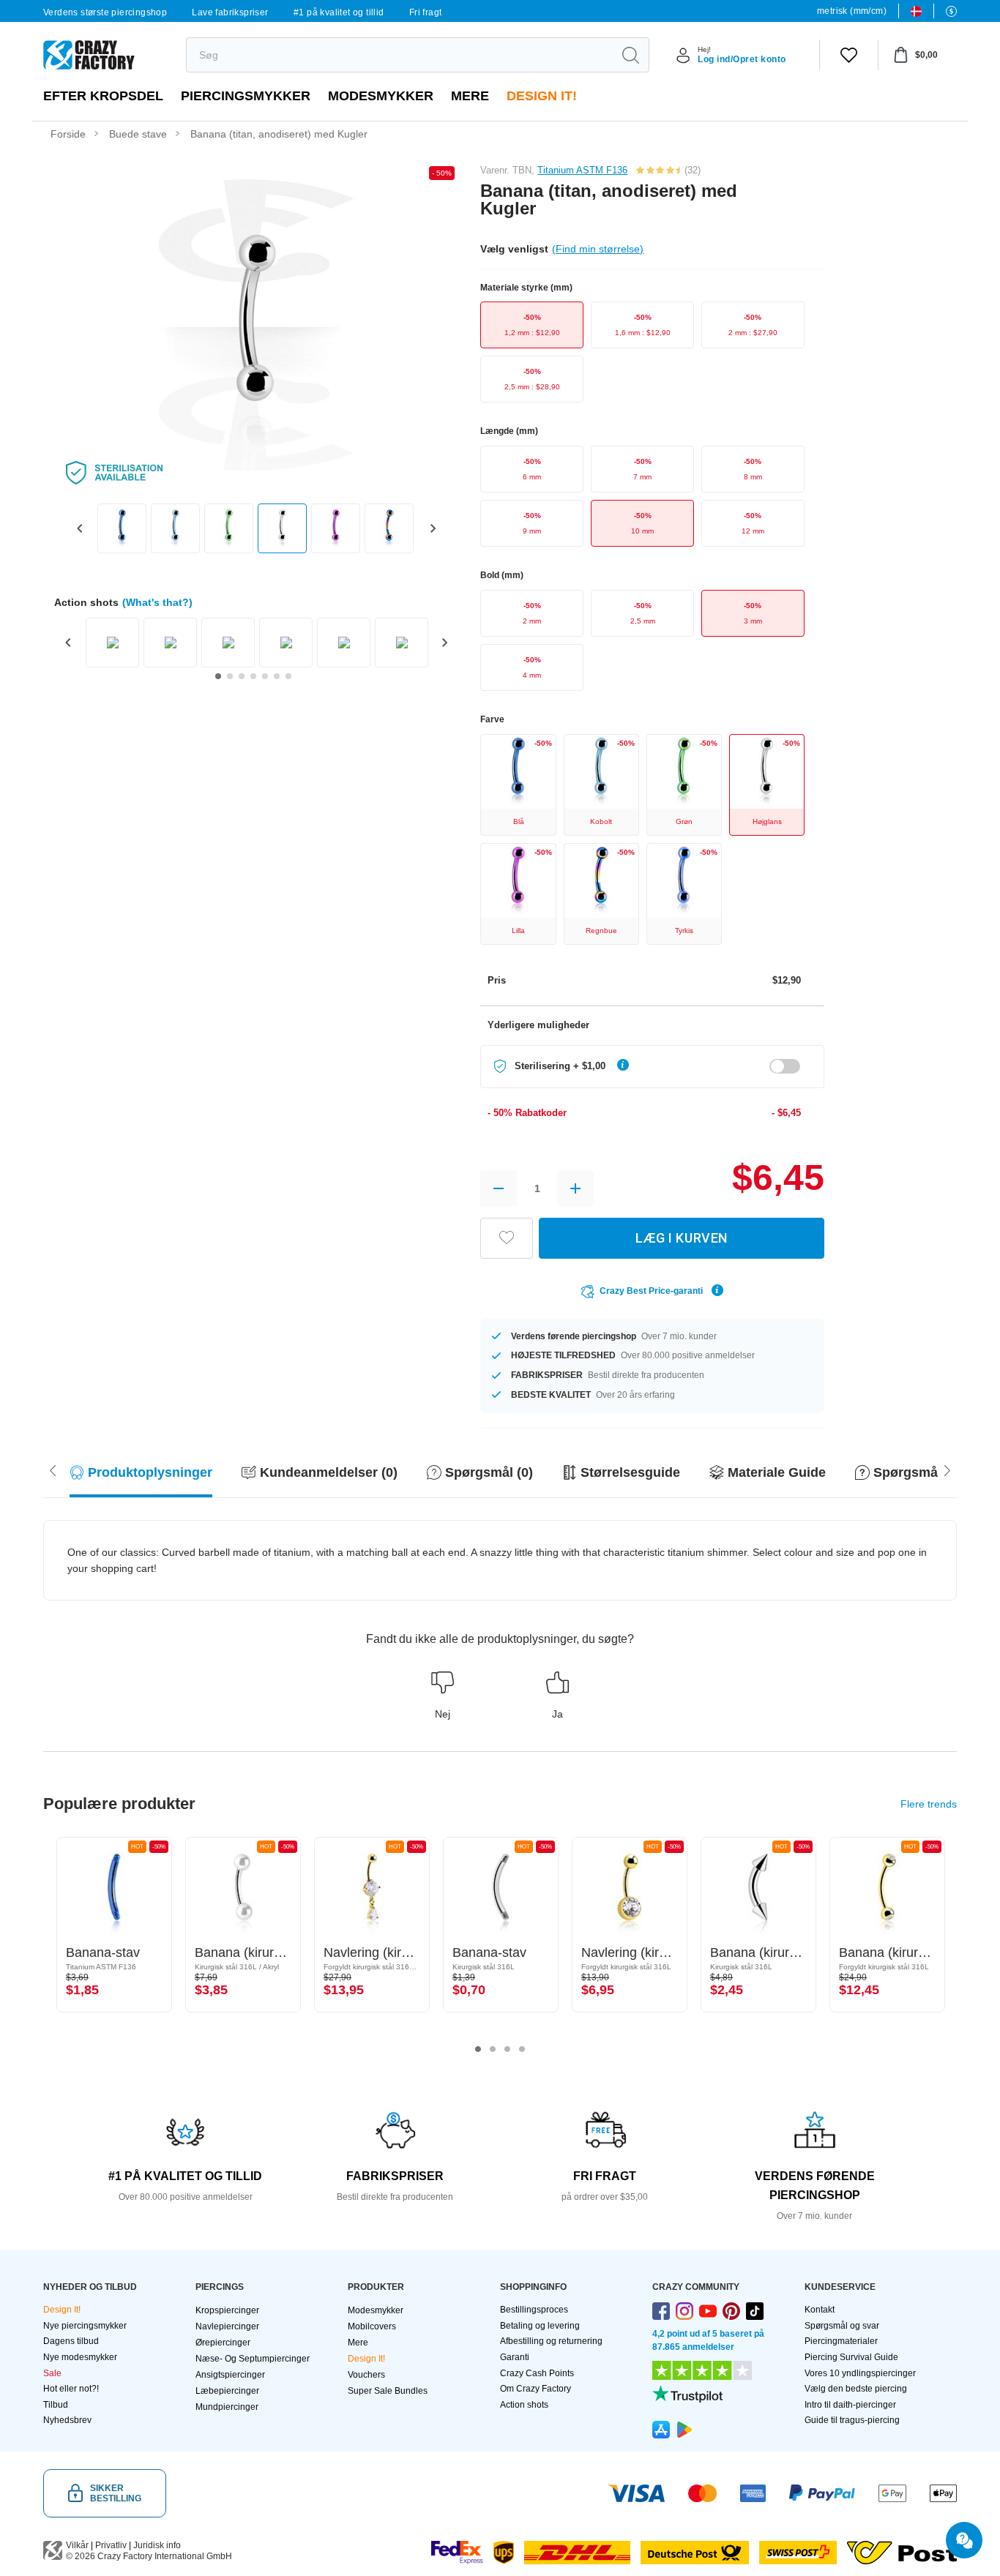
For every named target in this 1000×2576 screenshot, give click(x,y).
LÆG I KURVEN (681, 1238)
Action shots (524, 2405)
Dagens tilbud (71, 2341)
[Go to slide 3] (242, 676)
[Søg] (630, 55)
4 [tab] (522, 2049)
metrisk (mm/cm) (852, 11)
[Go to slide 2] (230, 676)
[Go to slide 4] (253, 676)
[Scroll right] (53, 1469)
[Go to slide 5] (265, 676)
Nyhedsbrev (67, 2420)
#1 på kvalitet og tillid (339, 12)
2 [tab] (493, 2049)
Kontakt (820, 2310)
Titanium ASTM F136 (582, 170)
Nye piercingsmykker (85, 2326)
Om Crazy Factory (536, 2389)
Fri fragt (426, 12)
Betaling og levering (540, 2326)
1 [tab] (478, 2049)
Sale (52, 2373)
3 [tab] (507, 2049)
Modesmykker (381, 96)
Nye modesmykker (80, 2357)
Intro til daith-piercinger (850, 2405)
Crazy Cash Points (537, 2373)
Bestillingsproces (534, 2310)
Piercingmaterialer (841, 2341)
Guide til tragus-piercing (852, 2420)
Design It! (542, 96)
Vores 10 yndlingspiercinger (860, 2373)
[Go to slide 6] (277, 676)
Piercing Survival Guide (851, 2357)
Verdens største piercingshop (105, 12)
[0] (849, 55)
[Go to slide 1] (218, 676)
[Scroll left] (947, 1469)
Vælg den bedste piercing (856, 2389)
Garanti (515, 2357)
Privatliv (111, 2545)
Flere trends (929, 1804)
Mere (470, 96)
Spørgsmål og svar (842, 2326)
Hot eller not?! (71, 2389)
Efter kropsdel (103, 96)
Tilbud (56, 2405)
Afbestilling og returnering (551, 2341)
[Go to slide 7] (288, 676)
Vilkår (77, 2545)
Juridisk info (157, 2545)
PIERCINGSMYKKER (246, 96)
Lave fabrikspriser (230, 12)
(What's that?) (157, 602)
